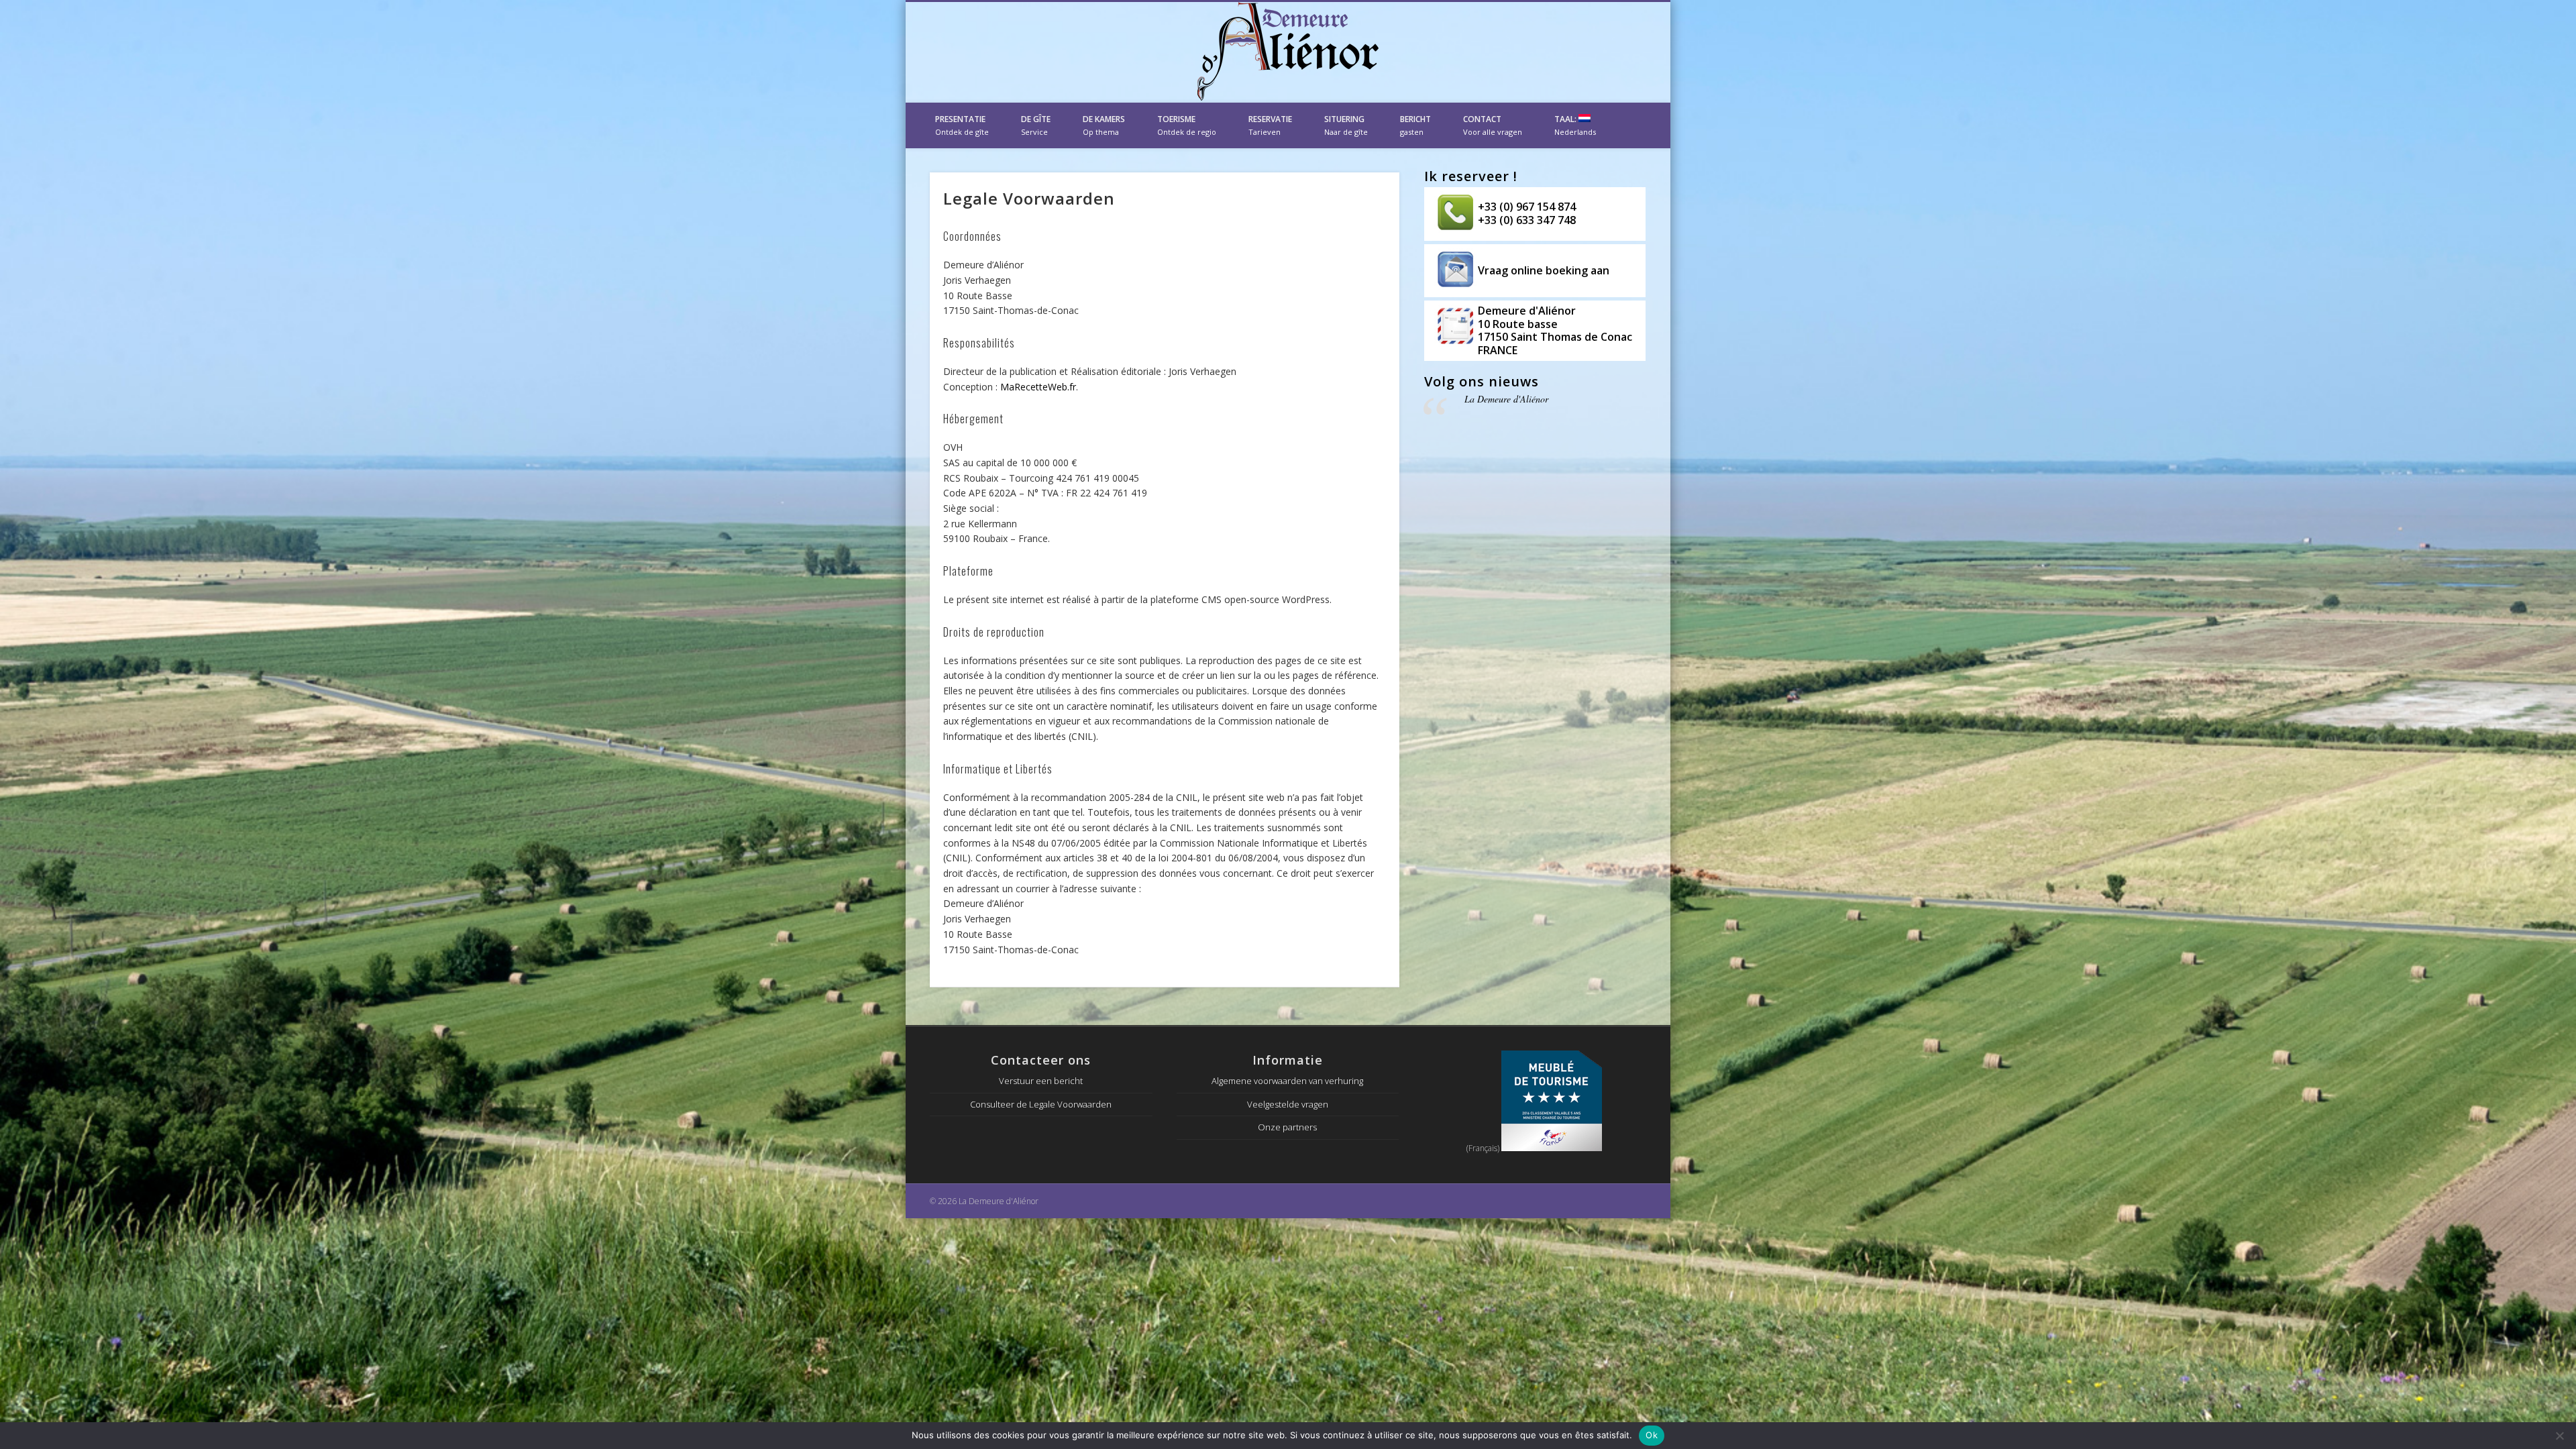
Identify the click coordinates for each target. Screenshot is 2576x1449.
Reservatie (1270, 125)
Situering (1346, 125)
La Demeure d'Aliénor (1506, 399)
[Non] (2559, 1436)
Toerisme (1187, 125)
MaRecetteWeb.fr (1038, 387)
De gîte (1036, 125)
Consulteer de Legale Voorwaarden (1041, 1104)
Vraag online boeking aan (1544, 270)
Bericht (1415, 125)
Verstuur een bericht (1041, 1081)
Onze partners (1287, 1127)
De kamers (1104, 125)
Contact (1493, 125)
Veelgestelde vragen (1288, 1104)
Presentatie (962, 125)
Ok (1652, 1435)
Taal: (1575, 125)
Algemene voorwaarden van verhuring (1287, 1081)
